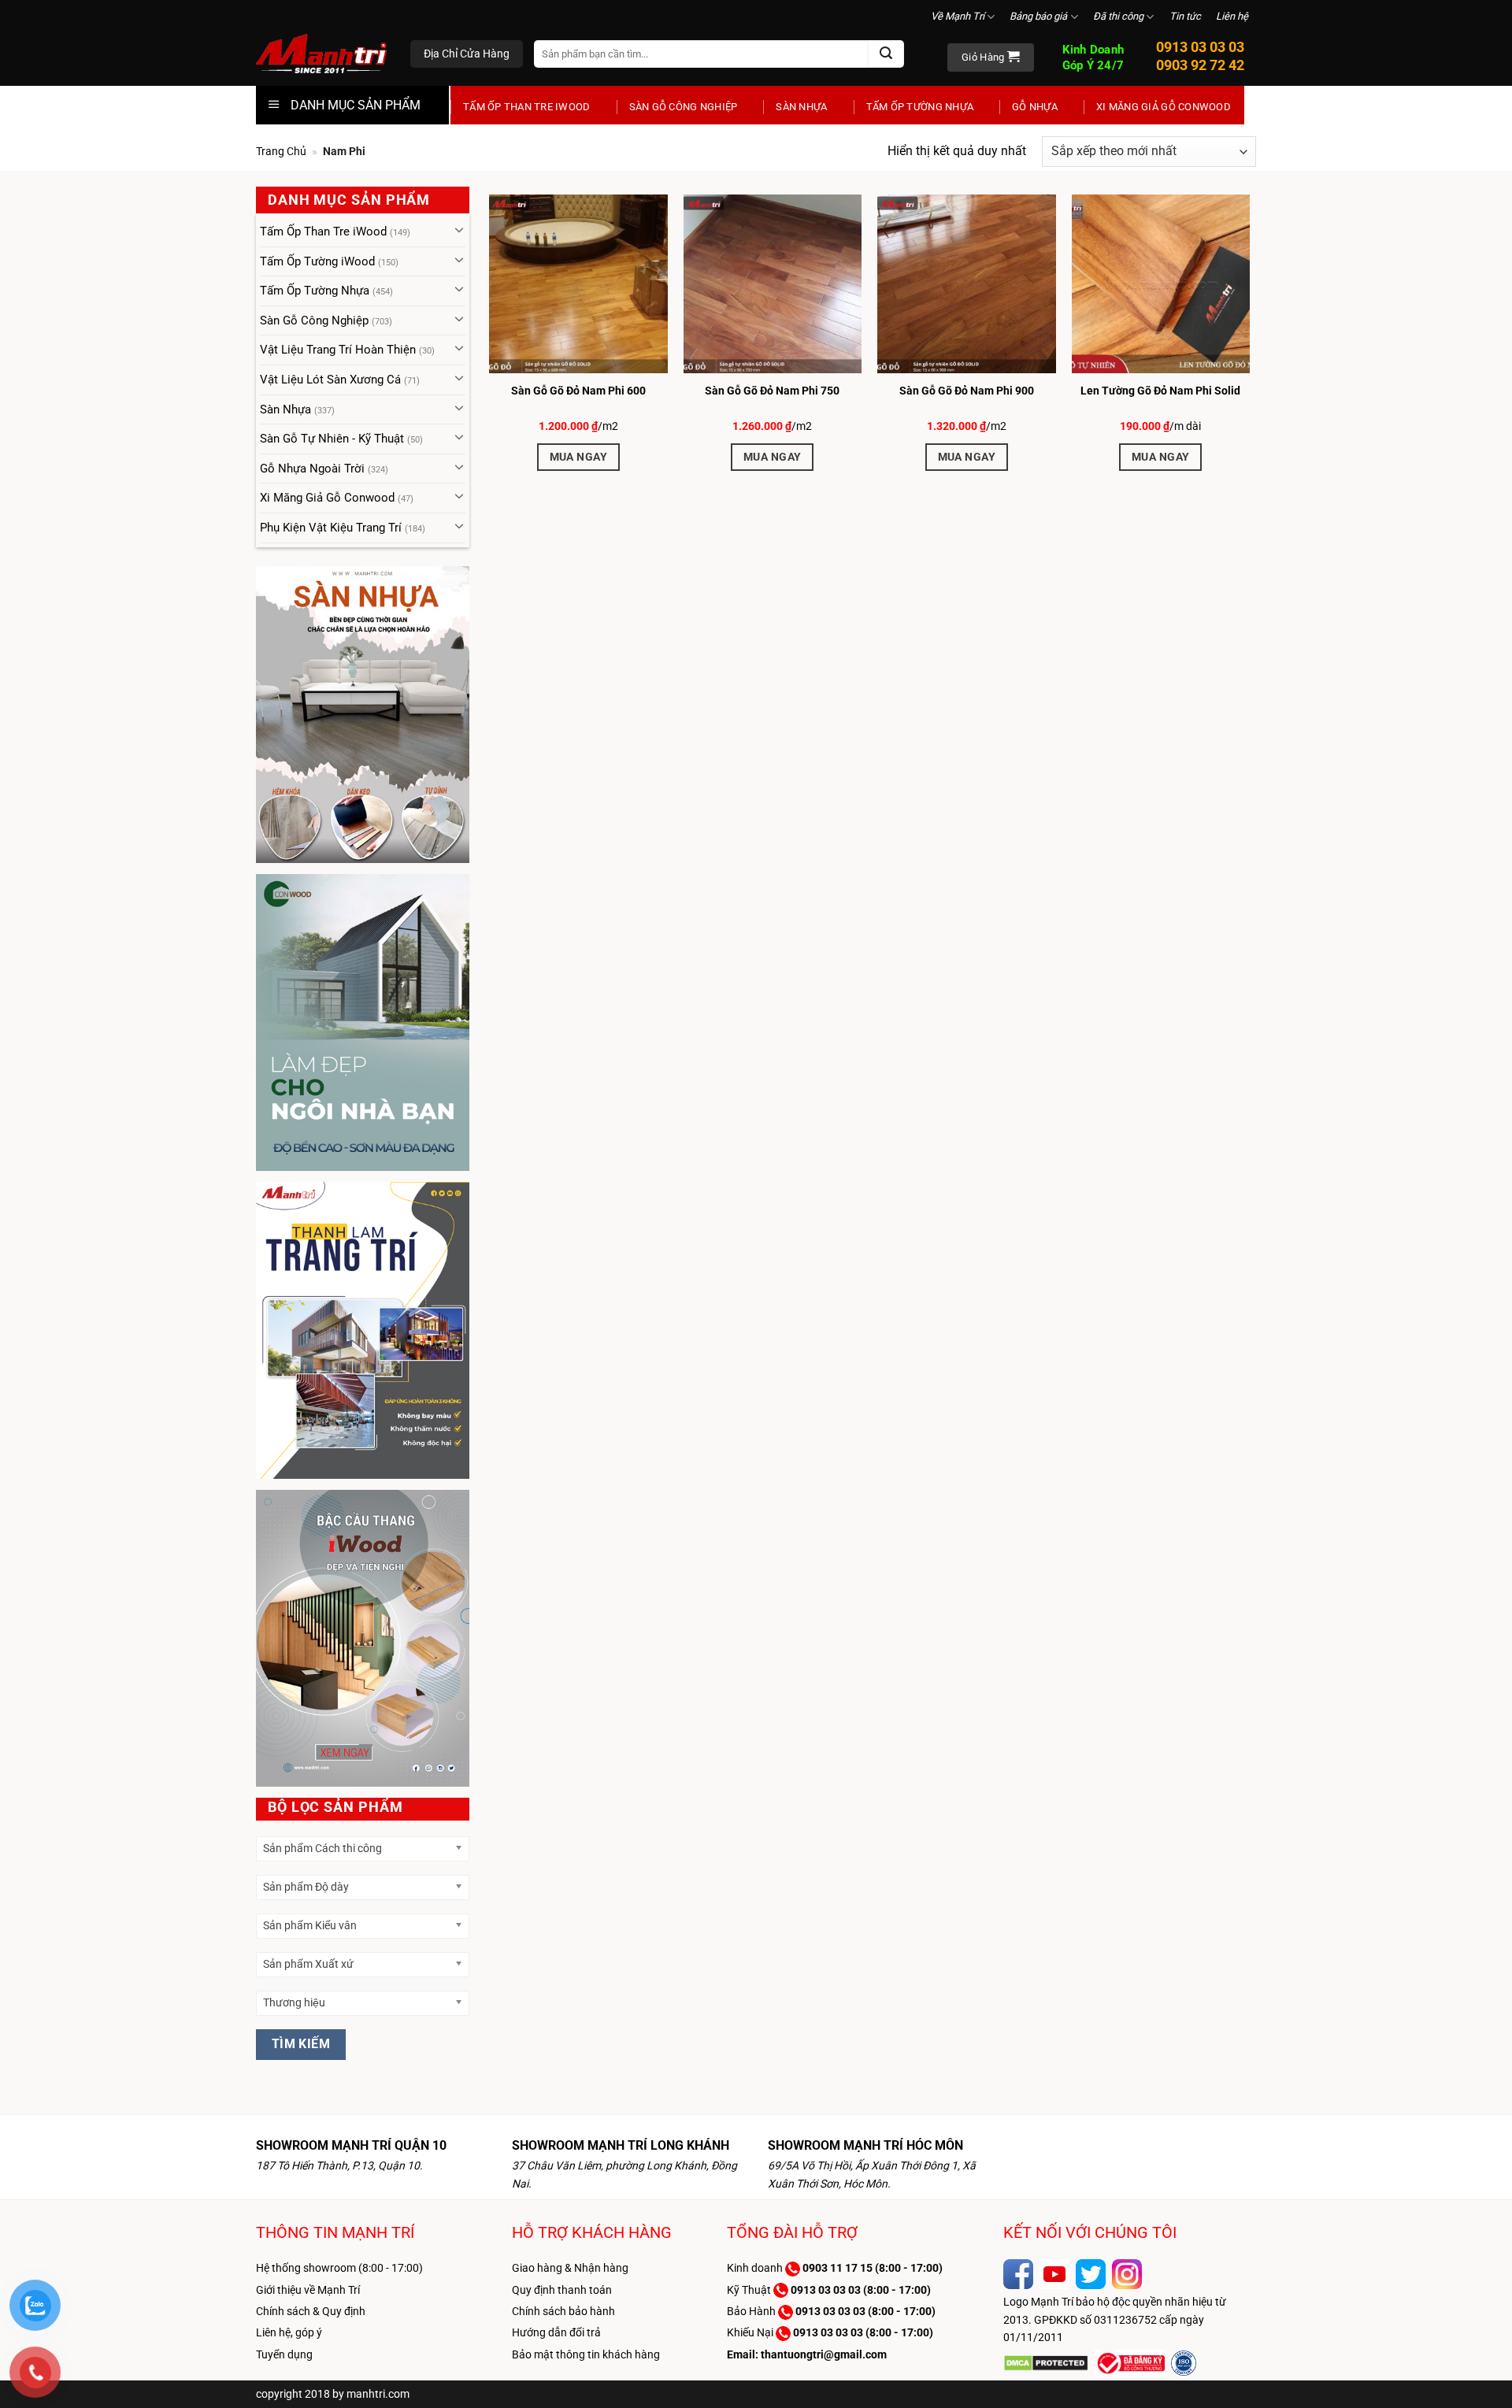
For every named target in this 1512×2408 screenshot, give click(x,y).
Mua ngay (578, 457)
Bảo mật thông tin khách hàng (586, 2354)
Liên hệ (1232, 16)
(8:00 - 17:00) (873, 2268)
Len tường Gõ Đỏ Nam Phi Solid (1160, 391)
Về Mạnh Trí (958, 16)
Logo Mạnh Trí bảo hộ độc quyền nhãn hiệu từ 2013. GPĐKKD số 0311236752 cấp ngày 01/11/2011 (1115, 2319)
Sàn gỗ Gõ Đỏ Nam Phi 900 (967, 391)
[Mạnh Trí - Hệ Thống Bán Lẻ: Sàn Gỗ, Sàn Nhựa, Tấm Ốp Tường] (321, 55)
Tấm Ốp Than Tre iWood (527, 107)
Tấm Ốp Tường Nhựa (920, 107)
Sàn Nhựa (801, 107)
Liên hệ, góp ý (289, 2332)
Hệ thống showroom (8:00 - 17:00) (339, 2268)
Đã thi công (1118, 16)
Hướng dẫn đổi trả (556, 2332)
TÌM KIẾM (301, 2044)
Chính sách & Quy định (311, 2311)
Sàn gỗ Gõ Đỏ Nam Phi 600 (578, 391)
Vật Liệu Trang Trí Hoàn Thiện (338, 350)
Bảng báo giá (1038, 16)
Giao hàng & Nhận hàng (570, 2268)
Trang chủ (281, 151)
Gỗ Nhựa (1035, 107)
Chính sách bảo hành (563, 2311)
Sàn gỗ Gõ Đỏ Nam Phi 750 (772, 391)
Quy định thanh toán (562, 2290)
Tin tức (1185, 16)
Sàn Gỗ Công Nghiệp (684, 107)
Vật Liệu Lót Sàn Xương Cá (330, 380)
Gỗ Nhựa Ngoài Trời (312, 469)
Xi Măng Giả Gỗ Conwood (1164, 107)
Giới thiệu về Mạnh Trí (308, 2290)
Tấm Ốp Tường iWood (317, 261)
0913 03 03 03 (1200, 47)
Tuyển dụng (284, 2354)
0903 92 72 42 (1200, 65)
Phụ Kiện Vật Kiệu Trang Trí (331, 528)
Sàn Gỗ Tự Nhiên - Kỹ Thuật (332, 439)
